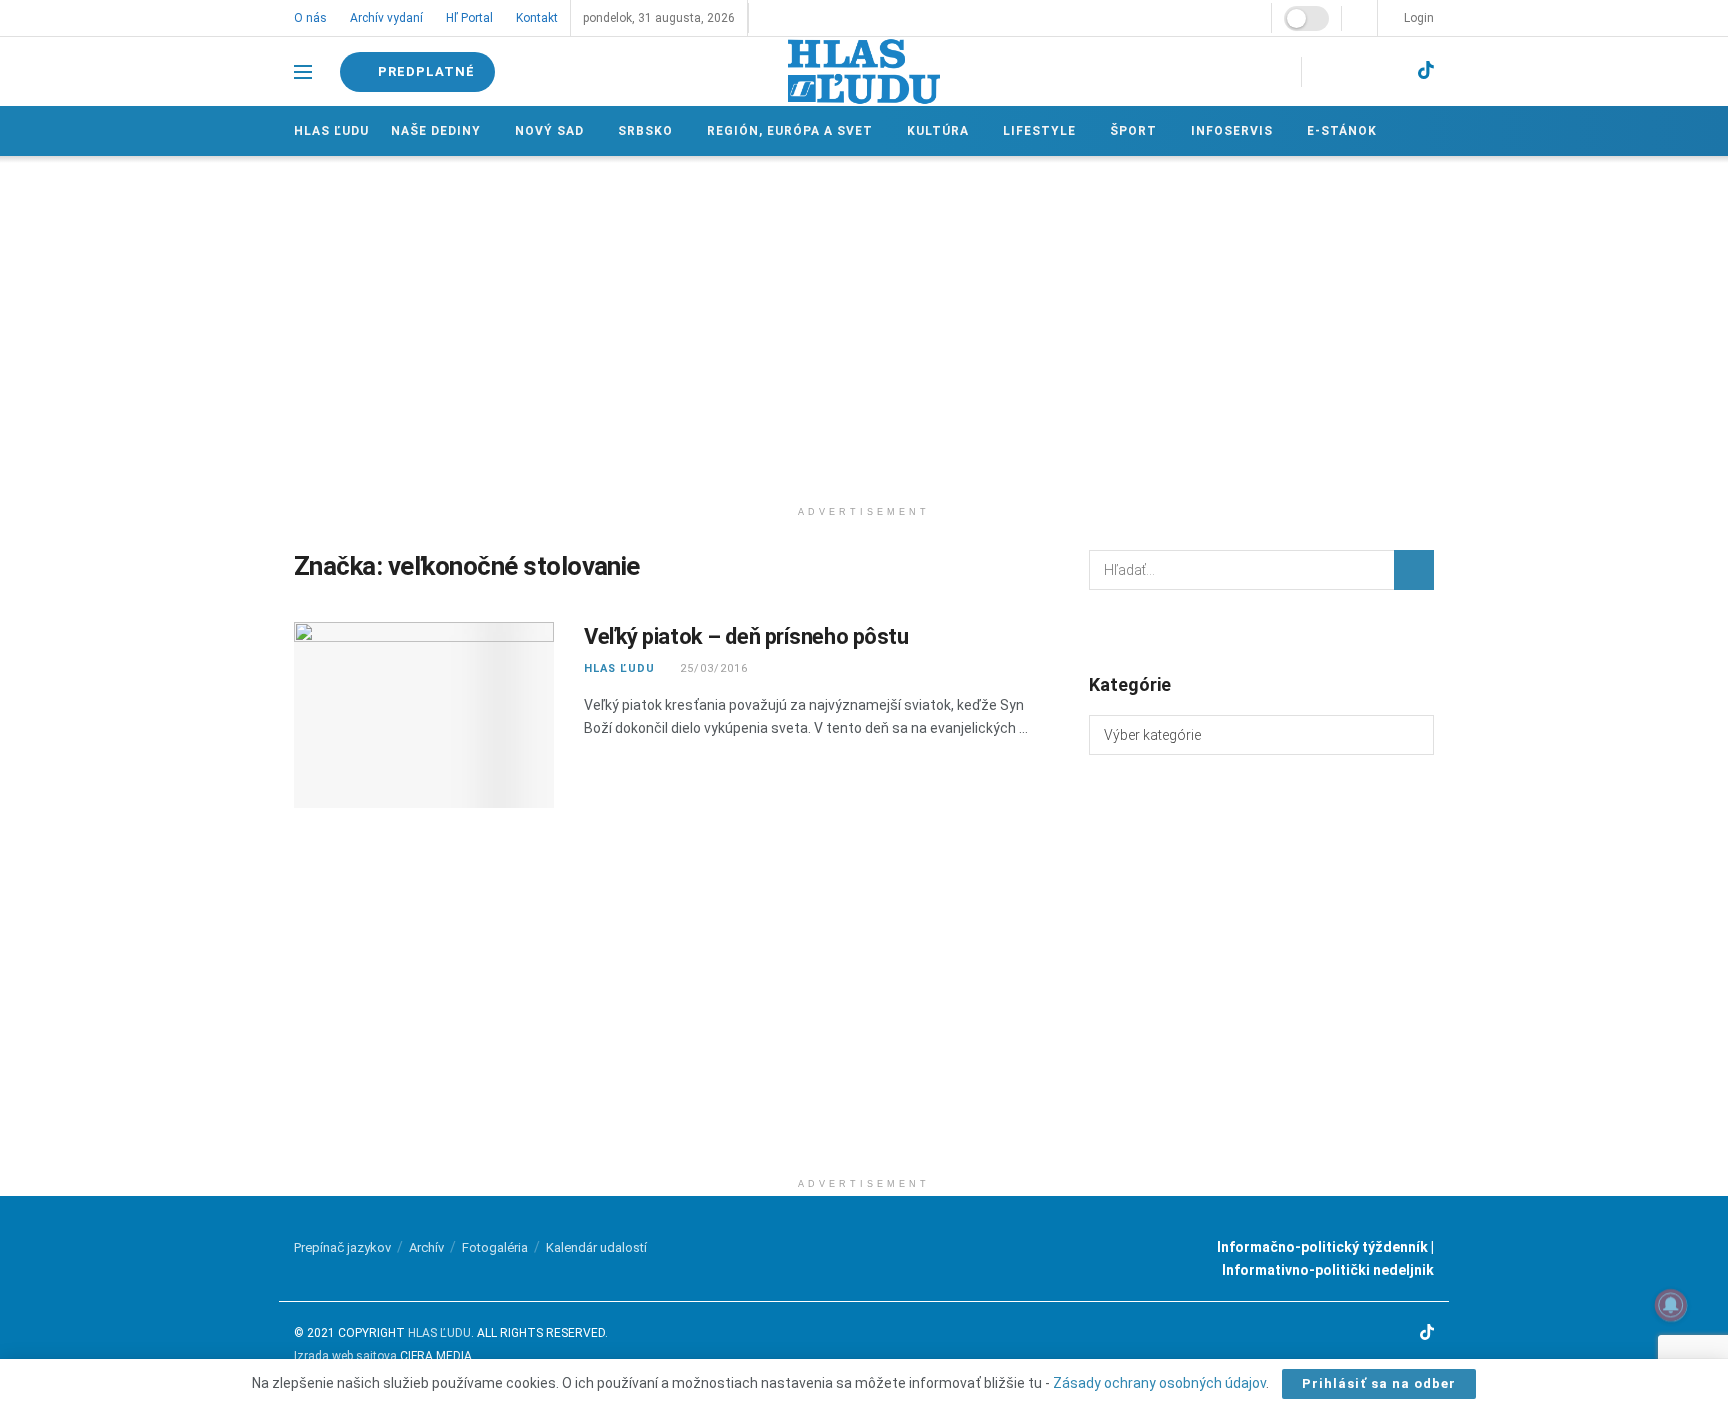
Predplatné (424, 71)
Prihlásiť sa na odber (1379, 1383)
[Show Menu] (303, 72)
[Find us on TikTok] (1426, 71)
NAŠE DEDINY (436, 131)
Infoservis (1232, 131)
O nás (310, 18)
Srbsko (645, 131)
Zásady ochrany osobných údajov (1159, 1383)
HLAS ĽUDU (619, 668)
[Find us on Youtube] (1391, 71)
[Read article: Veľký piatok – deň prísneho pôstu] (424, 715)
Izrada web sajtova (345, 1356)
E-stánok (1342, 131)
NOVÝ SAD (549, 131)
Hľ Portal (469, 18)
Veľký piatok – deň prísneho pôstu (746, 636)
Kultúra (938, 131)
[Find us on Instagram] (1357, 71)
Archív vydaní (386, 18)
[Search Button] (1414, 570)
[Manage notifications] (1671, 1305)
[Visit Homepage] (864, 71)
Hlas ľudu (331, 131)
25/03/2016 (712, 668)
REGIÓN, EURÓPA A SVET (790, 131)
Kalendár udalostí (596, 1247)
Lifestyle (1039, 131)
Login (1417, 18)
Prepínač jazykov (342, 1247)
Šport (1133, 131)
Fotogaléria (495, 1247)
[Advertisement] (864, 326)
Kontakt (537, 18)
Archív (426, 1247)
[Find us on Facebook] (1323, 71)
